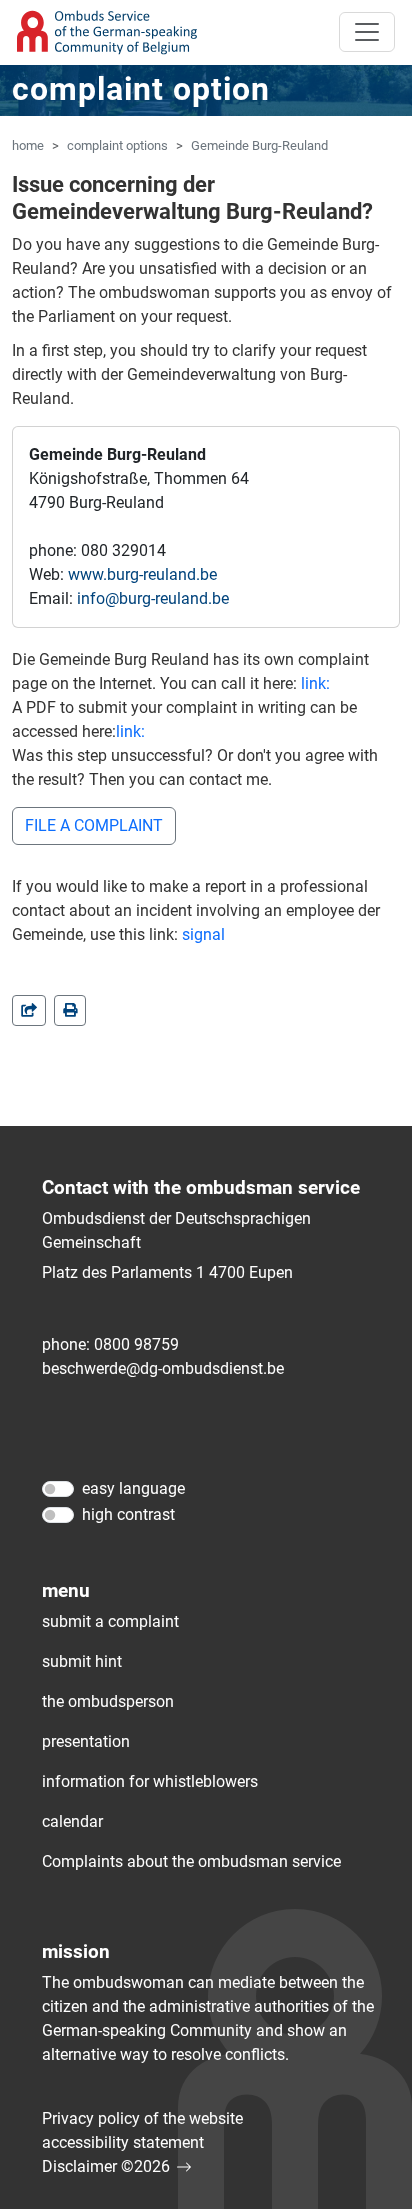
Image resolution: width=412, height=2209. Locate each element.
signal (203, 934)
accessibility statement (123, 2142)
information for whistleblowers (150, 1781)
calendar (72, 1821)
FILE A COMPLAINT (94, 825)
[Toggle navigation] (367, 32)
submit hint (82, 1661)
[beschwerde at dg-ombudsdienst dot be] (163, 1369)
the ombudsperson (108, 1701)
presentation (86, 1741)
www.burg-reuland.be (142, 574)
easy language (133, 1488)
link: (315, 683)
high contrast (128, 1514)
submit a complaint (110, 1621)
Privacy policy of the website (142, 2118)
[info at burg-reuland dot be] (153, 599)
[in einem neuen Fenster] (70, 1010)
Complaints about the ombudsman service (191, 1861)
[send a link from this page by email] (29, 1010)
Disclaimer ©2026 (106, 2166)
